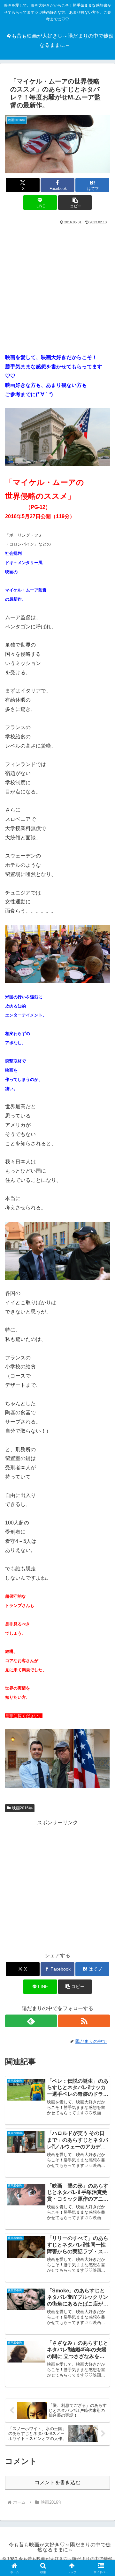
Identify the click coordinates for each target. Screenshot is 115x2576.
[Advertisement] (57, 287)
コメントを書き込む (57, 2482)
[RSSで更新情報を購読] (84, 2021)
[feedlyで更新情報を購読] (31, 2021)
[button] (75, 203)
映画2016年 (22, 1808)
